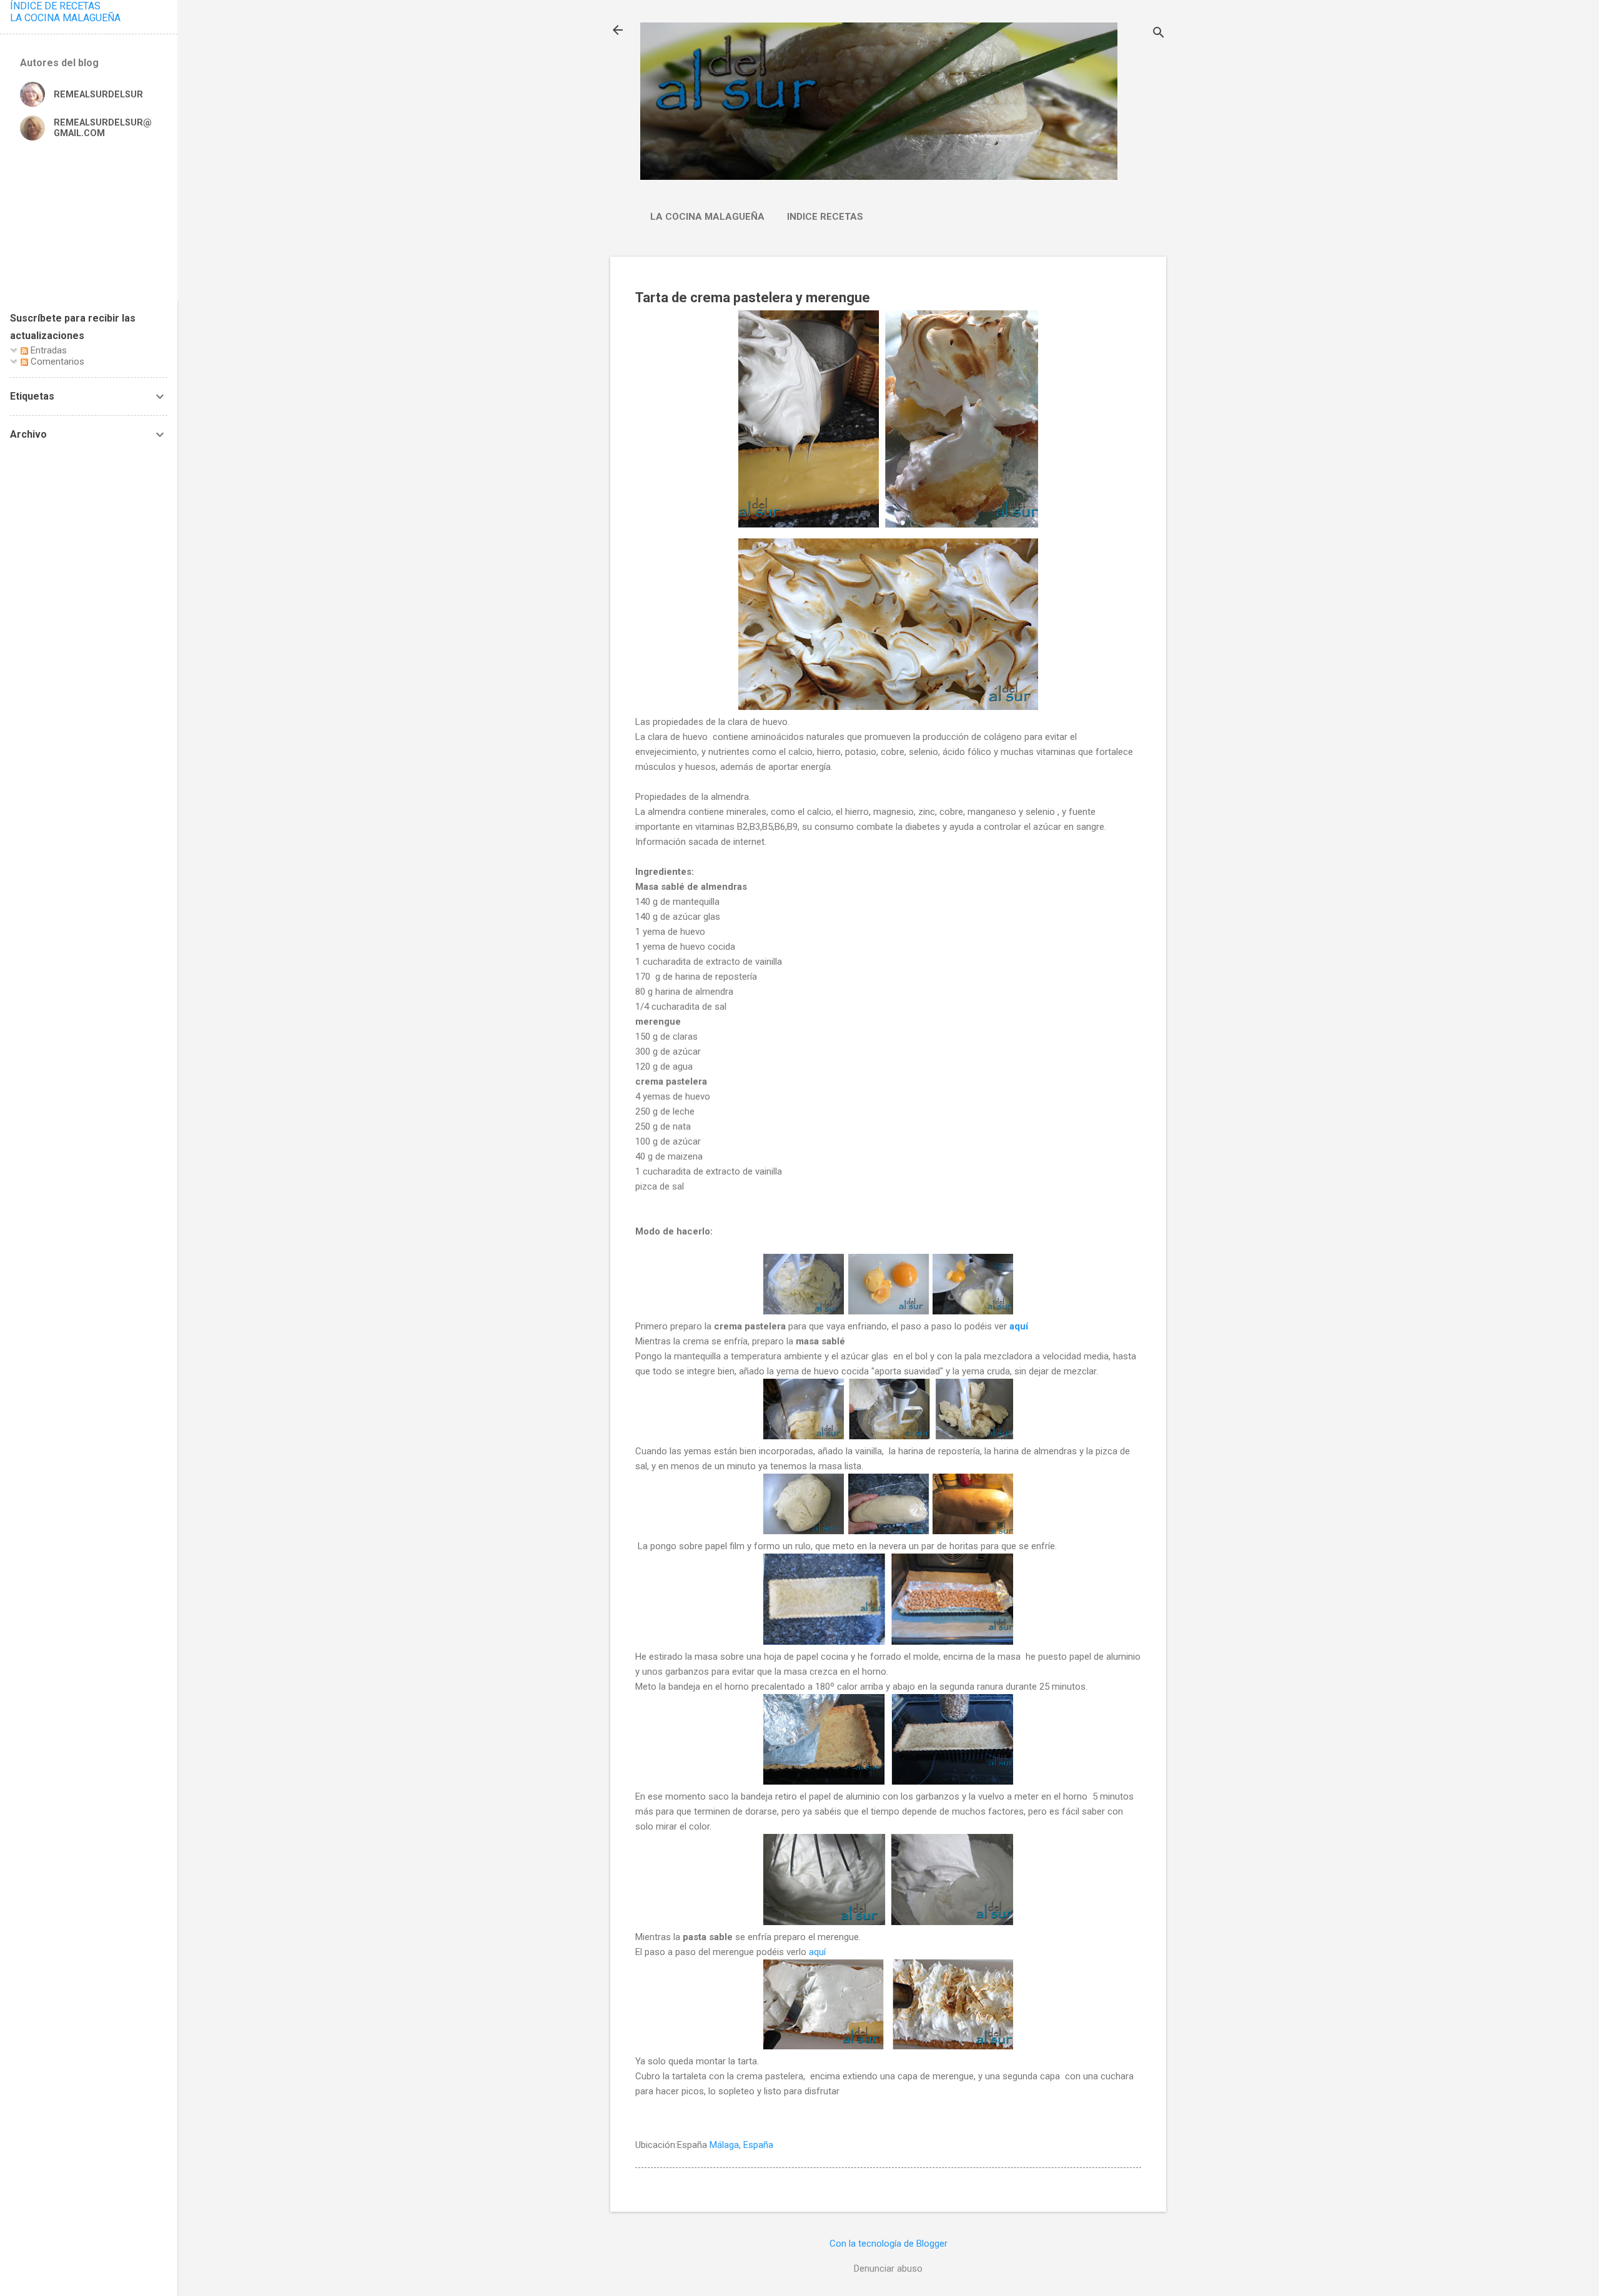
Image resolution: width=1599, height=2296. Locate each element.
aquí (1019, 1326)
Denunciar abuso (888, 2269)
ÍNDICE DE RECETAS (55, 6)
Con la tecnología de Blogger (889, 2244)
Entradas (47, 350)
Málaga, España (741, 2145)
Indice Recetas (825, 217)
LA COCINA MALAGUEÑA (65, 18)
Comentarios (56, 362)
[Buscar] (1159, 34)
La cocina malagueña (707, 217)
